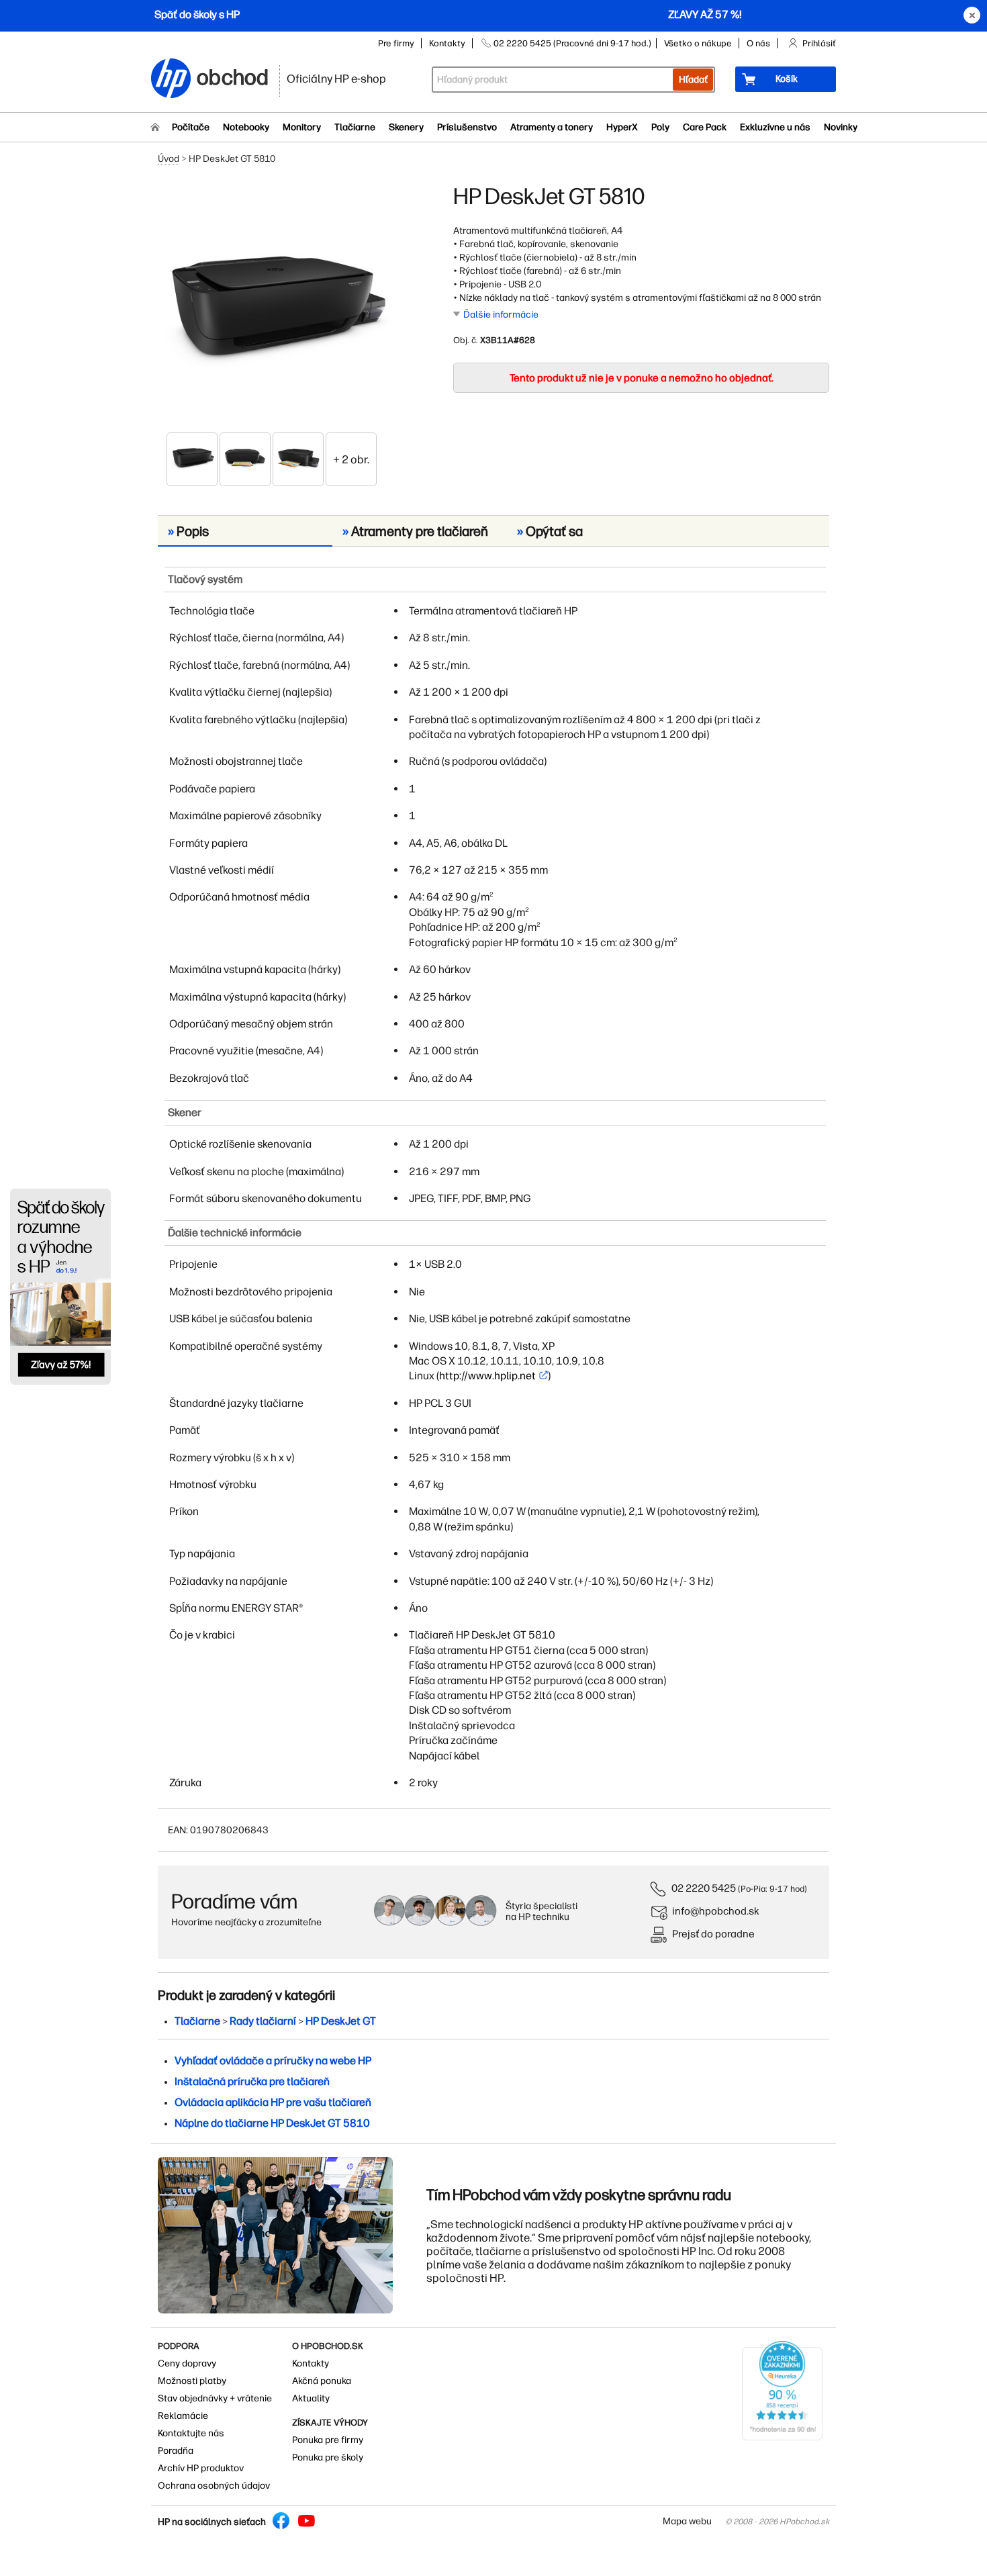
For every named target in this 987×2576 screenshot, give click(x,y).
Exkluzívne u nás (775, 127)
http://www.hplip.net (487, 1376)
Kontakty (447, 43)
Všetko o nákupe (698, 43)
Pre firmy (396, 43)
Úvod (169, 159)
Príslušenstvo (467, 127)
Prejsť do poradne (713, 1934)
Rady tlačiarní (263, 2021)
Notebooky (246, 127)
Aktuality (311, 2398)
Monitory (302, 127)
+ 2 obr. (351, 459)
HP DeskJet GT (341, 2021)
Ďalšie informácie (501, 315)
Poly (660, 127)
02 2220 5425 (704, 1888)
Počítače (191, 127)
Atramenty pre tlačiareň (415, 531)
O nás (758, 43)
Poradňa (176, 2451)
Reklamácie (183, 2416)
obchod (233, 75)
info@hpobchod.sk (716, 1911)
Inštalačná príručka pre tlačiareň (252, 2081)
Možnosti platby (192, 2381)
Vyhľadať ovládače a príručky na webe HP (273, 2061)
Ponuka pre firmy (328, 2440)
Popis (188, 531)
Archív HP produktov (201, 2468)
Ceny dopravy (187, 2363)
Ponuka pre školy (328, 2457)
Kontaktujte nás (191, 2433)
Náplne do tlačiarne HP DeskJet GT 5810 (272, 2123)
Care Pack (705, 127)
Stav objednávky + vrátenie (215, 2398)
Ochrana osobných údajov (214, 2486)
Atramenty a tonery (552, 127)
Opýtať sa (550, 531)
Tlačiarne (355, 127)
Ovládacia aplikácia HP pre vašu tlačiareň (273, 2102)
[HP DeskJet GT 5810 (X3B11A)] (272, 307)
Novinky (841, 127)
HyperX (622, 127)
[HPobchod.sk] (171, 80)
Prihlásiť (819, 43)
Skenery (406, 127)
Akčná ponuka (322, 2381)
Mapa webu (687, 2521)
